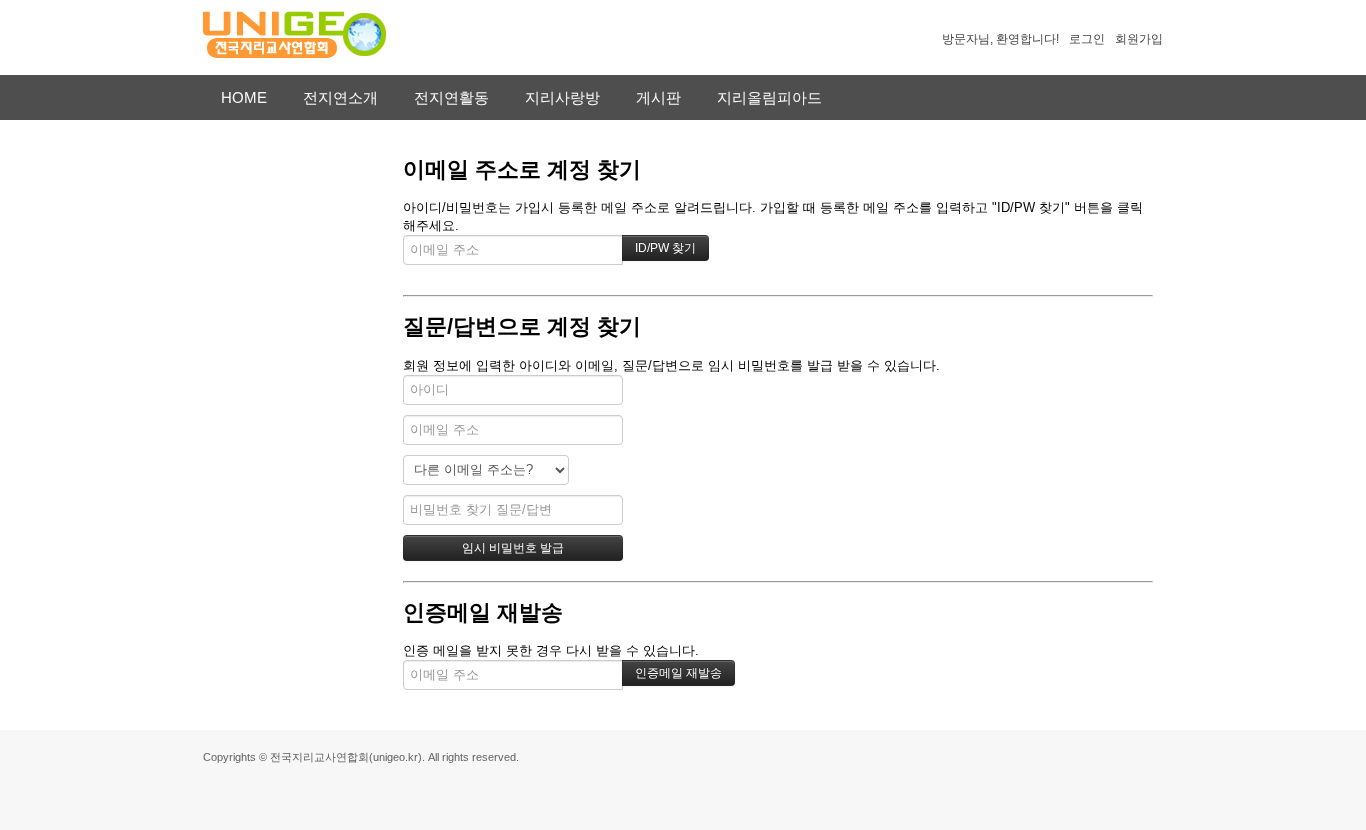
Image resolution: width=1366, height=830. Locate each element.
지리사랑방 (562, 97)
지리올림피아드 (769, 97)
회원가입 (1139, 39)
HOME (244, 97)
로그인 (1087, 39)
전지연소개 (340, 97)
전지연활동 (451, 97)
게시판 (658, 97)
